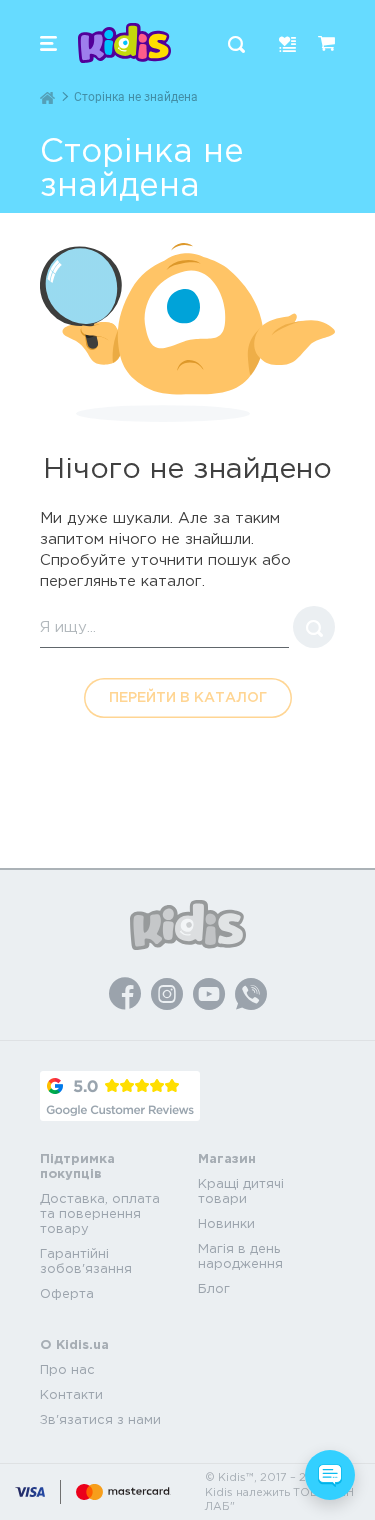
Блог (214, 1288)
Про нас (67, 1369)
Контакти (71, 1394)
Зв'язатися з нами (100, 1419)
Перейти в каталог (188, 696)
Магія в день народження (240, 1256)
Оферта (67, 1293)
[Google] (120, 1096)
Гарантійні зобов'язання (86, 1261)
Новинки (226, 1223)
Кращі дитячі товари (241, 1191)
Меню (48, 43)
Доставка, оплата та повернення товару (100, 1213)
